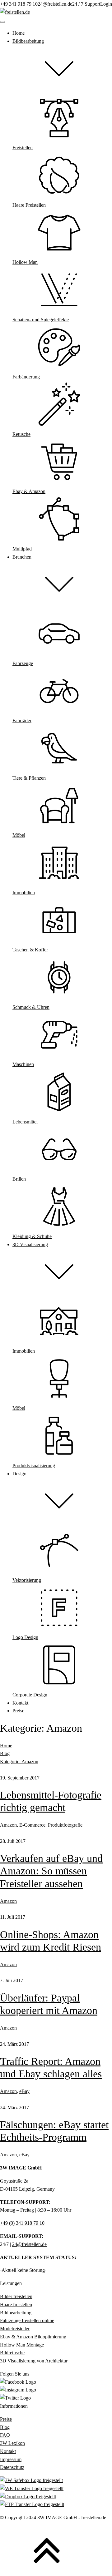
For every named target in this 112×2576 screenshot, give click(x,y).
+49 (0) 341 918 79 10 (22, 2223)
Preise (6, 2419)
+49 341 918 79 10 (19, 4)
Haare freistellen (16, 2305)
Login (106, 4)
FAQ (5, 2435)
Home (6, 1746)
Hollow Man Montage (22, 2345)
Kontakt (8, 2451)
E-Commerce (32, 1825)
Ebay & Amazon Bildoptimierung (33, 2337)
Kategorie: (19, 1762)
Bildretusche (12, 2353)
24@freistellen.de (55, 4)
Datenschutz (12, 2467)
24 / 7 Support (86, 4)
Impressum (11, 2459)
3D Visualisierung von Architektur (34, 2361)
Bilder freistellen (16, 2296)
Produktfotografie (65, 1825)
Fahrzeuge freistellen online (27, 2320)
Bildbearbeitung (16, 2313)
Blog (5, 1753)
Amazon (8, 1825)
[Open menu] (2, 22)
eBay (24, 2091)
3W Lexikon (12, 2443)
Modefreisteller (15, 2329)
